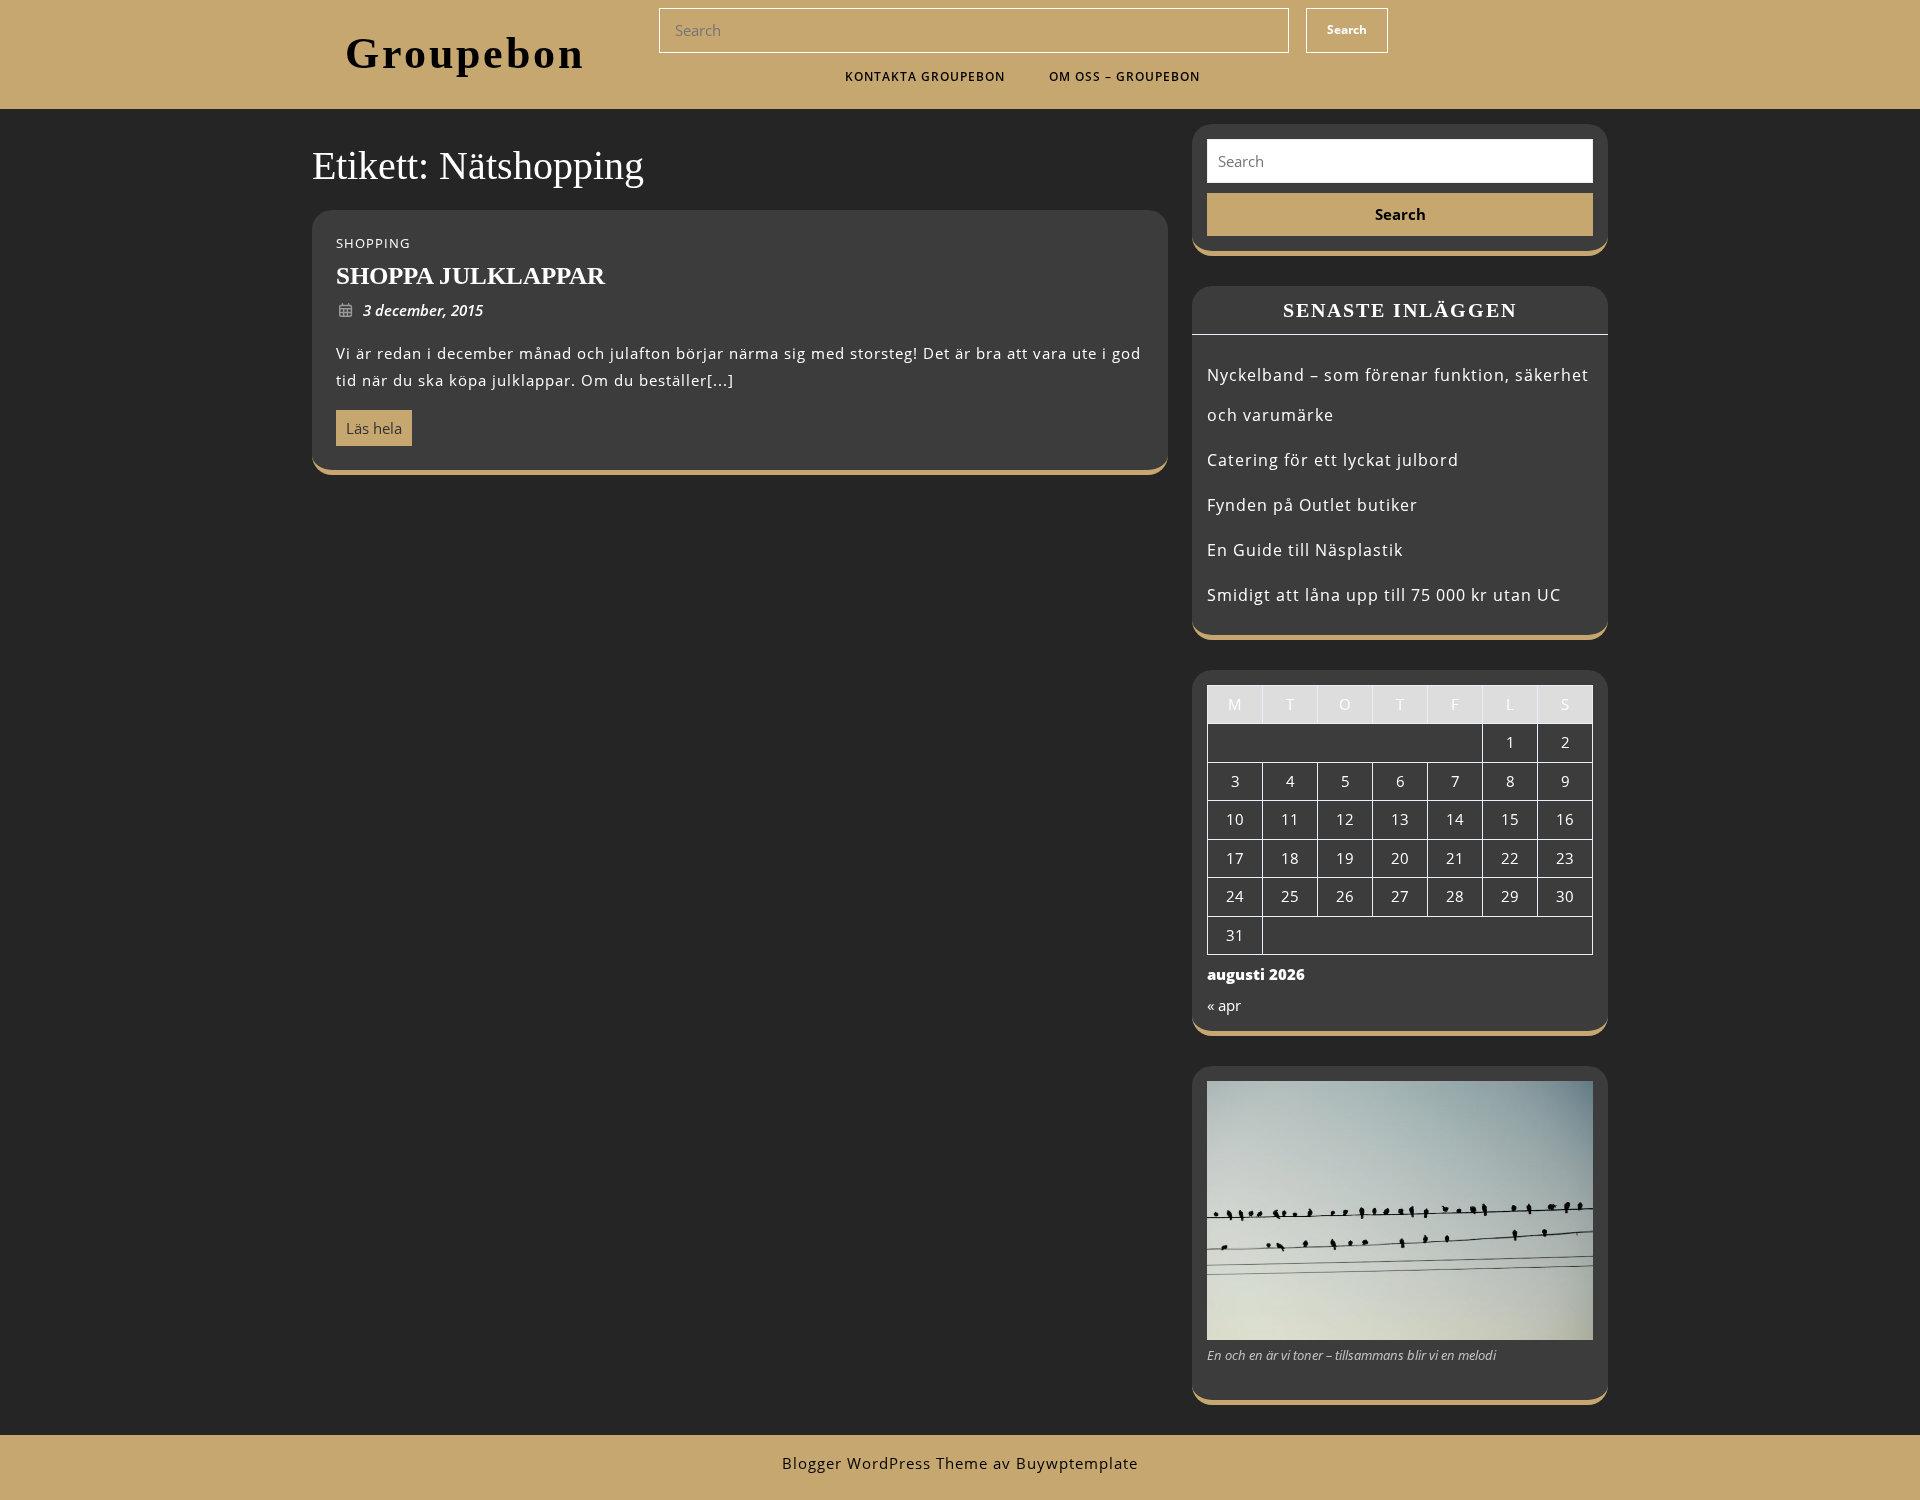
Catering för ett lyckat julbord (1333, 460)
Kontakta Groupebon (925, 76)
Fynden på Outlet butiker (1312, 505)
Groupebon (465, 53)
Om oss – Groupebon (1124, 76)
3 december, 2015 (423, 310)
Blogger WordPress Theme (885, 1463)
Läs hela (369, 424)
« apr (1224, 1005)
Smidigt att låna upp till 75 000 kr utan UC (1384, 595)
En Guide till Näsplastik (1305, 550)
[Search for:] (1400, 161)
